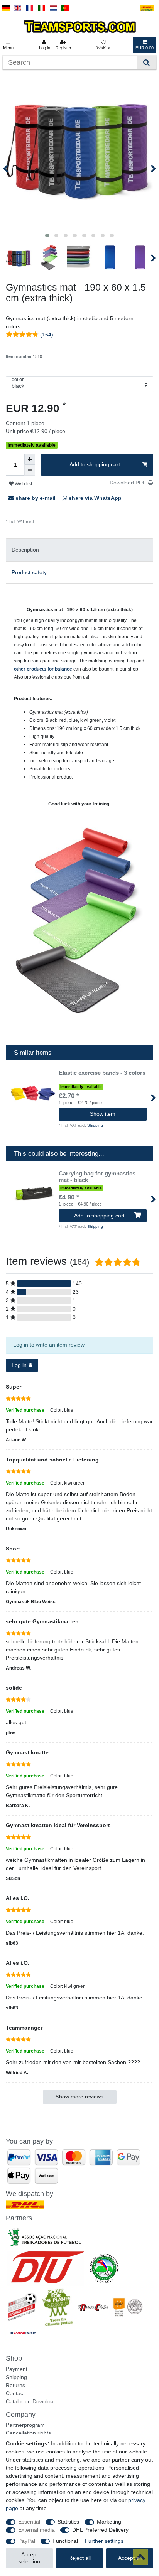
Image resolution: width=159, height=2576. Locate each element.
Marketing (109, 2522)
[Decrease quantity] (30, 470)
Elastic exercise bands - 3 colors (102, 1073)
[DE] (6, 8)
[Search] (146, 63)
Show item (103, 1114)
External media (36, 2530)
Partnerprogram (25, 2425)
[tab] (79, 550)
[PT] (65, 8)
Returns (15, 2385)
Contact (15, 2393)
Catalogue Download (31, 2401)
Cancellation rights (28, 2433)
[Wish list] (103, 45)
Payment (17, 2369)
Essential (29, 2522)
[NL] (53, 8)
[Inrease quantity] (30, 459)
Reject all (79, 2558)
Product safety (29, 572)
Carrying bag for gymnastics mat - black (97, 1177)
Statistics (68, 2522)
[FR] (30, 8)
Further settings (104, 2541)
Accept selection (29, 2558)
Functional (65, 2541)
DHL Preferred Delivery (100, 2530)
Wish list (23, 484)
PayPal (27, 2541)
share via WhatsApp (94, 498)
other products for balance (43, 669)
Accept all (130, 2558)
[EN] (18, 8)
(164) (47, 335)
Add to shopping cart (95, 464)
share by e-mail (36, 498)
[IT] (41, 8)
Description (25, 550)
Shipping (43, 521)
